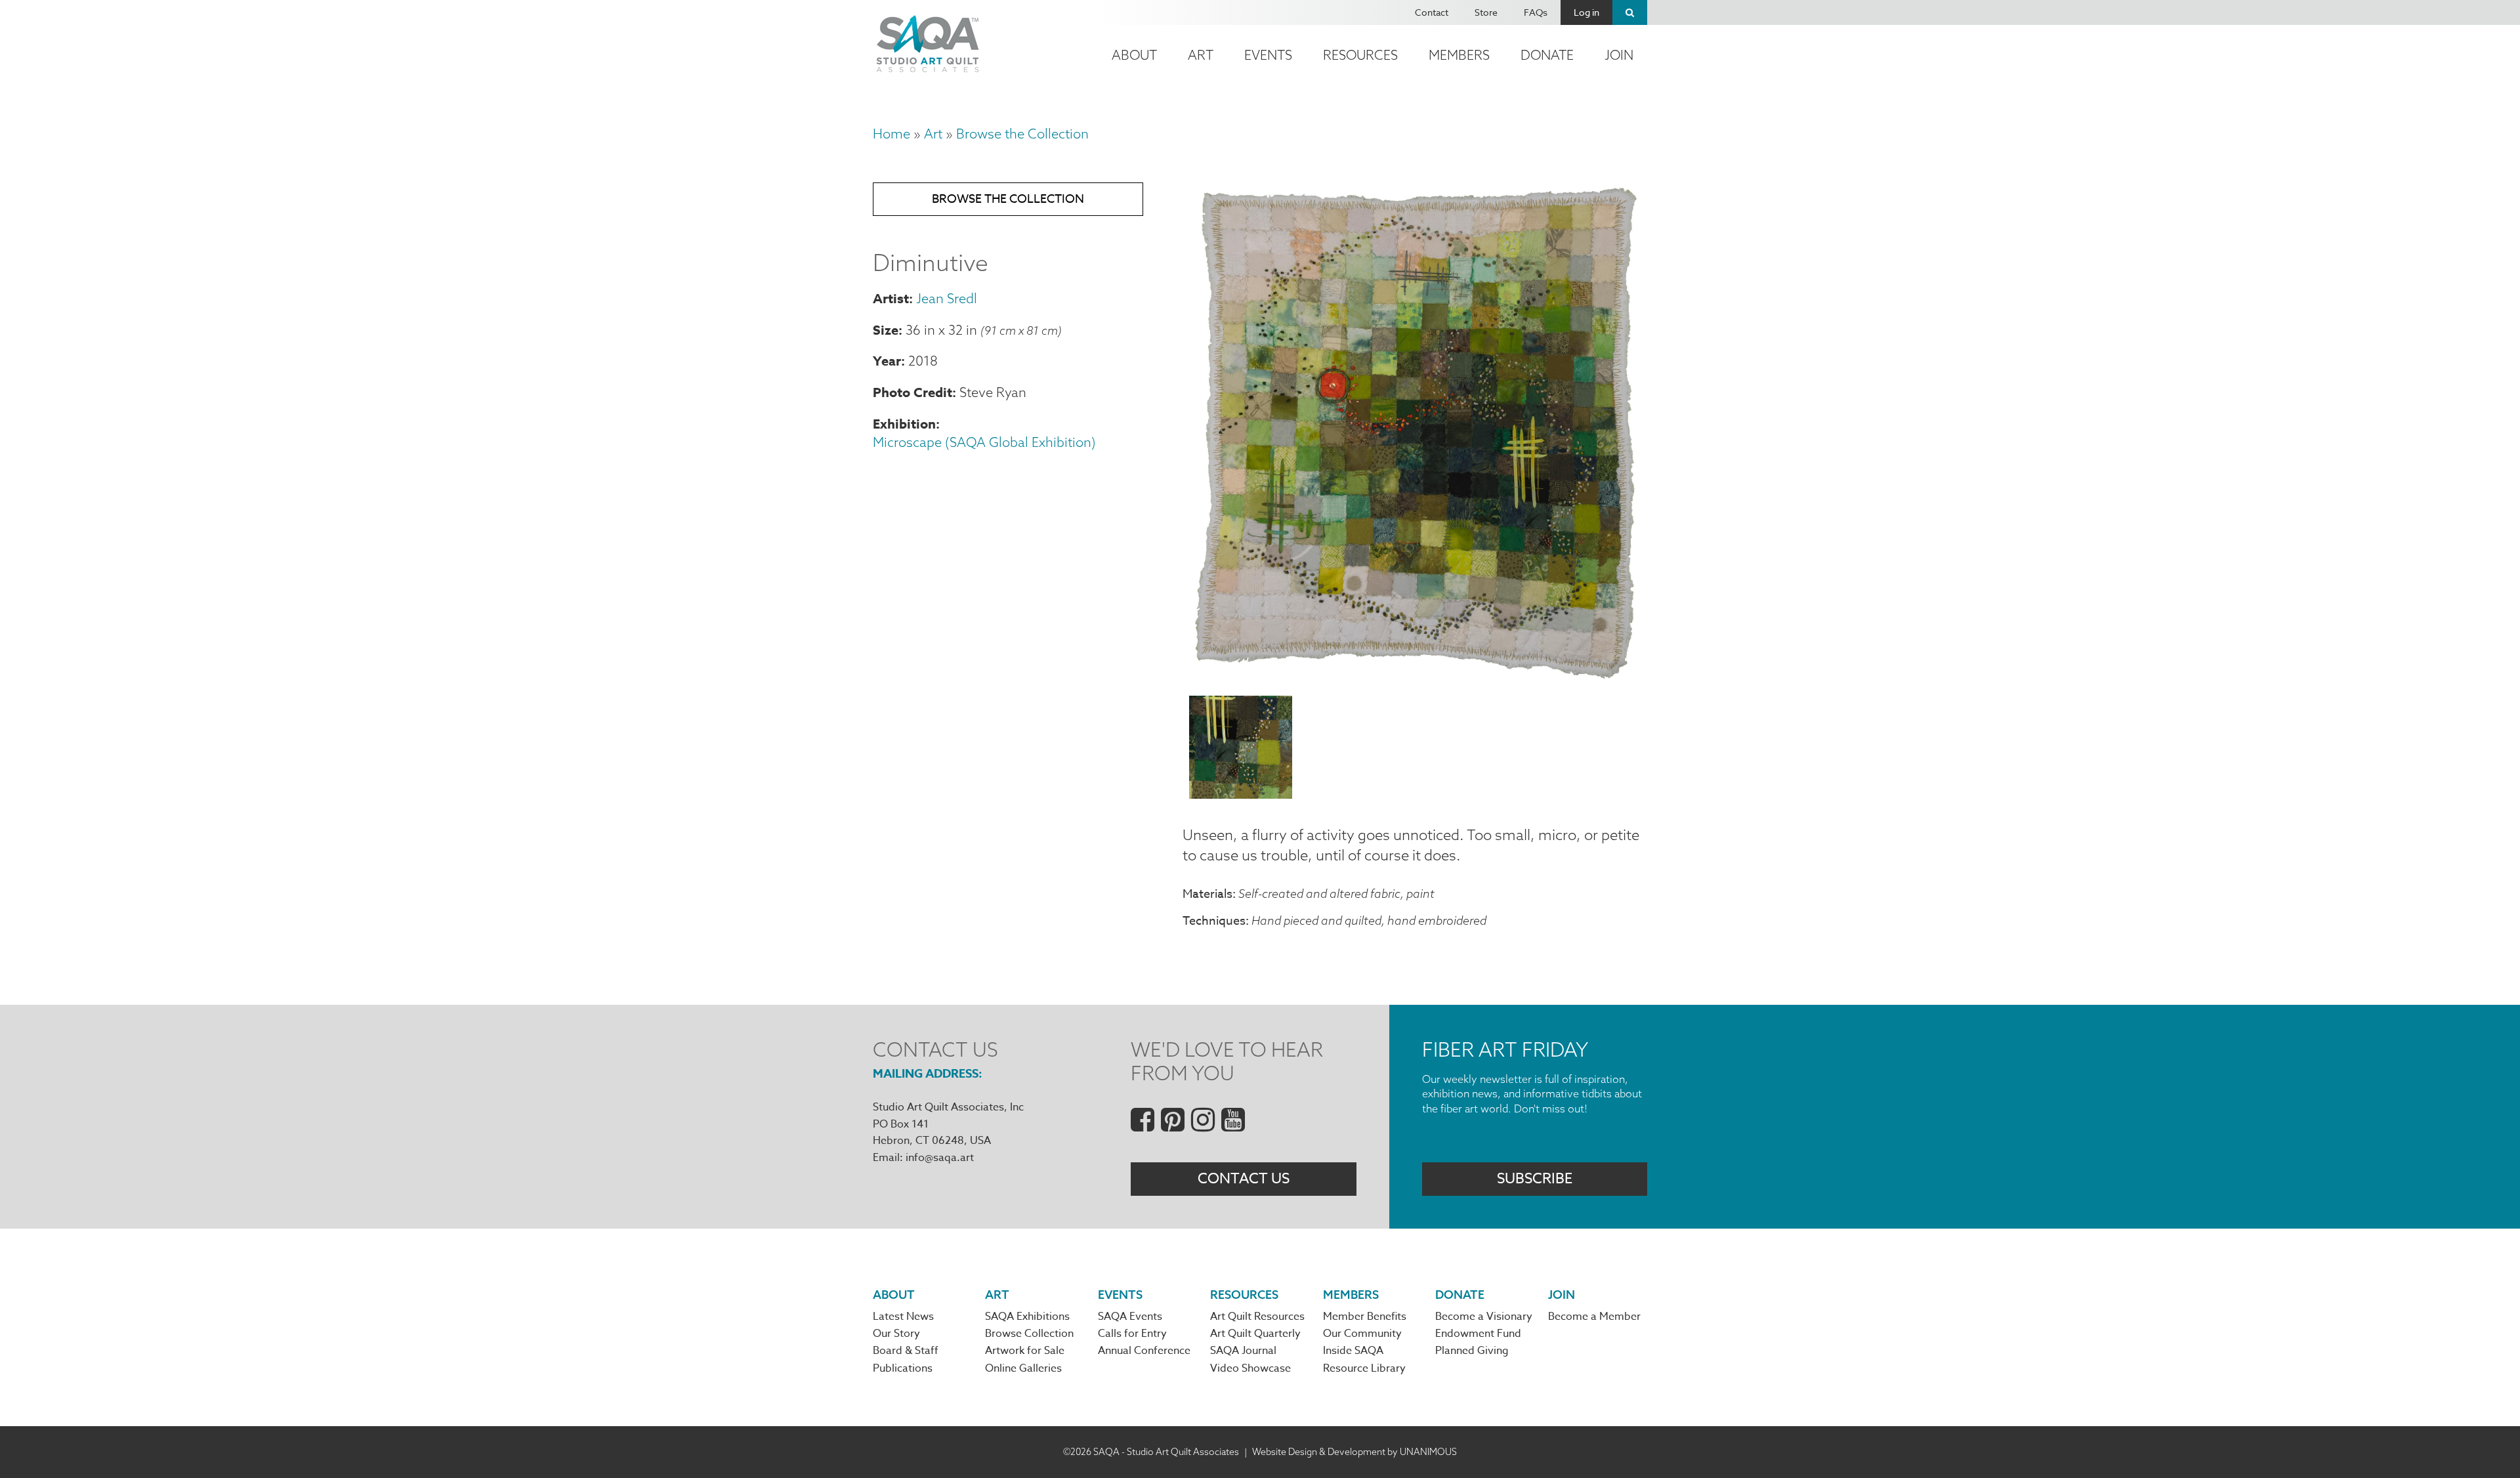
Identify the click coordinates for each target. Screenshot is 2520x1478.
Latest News (903, 1317)
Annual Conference (1144, 1351)
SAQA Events (1130, 1317)
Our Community (1362, 1334)
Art (1201, 55)
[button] (1415, 677)
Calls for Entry (1132, 1334)
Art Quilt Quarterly (1255, 1334)
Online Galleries (1023, 1368)
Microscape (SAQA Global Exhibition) (984, 442)
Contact (1432, 12)
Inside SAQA (1353, 1351)
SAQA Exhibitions (1027, 1317)
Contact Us (1244, 1179)
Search (1630, 12)
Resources (1360, 55)
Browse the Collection (1022, 134)
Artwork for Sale (1025, 1351)
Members (1459, 55)
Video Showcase (1250, 1368)
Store (1486, 12)
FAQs (1536, 12)
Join (1619, 55)
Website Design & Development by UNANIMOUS (1354, 1452)
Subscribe (1535, 1179)
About (1134, 55)
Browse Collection (1029, 1334)
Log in (1586, 12)
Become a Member (1594, 1317)
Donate (1547, 55)
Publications (903, 1368)
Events (1268, 55)
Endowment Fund (1478, 1334)
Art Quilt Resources (1257, 1317)
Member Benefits (1365, 1317)
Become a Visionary (1484, 1317)
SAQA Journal (1243, 1351)
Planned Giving (1472, 1351)
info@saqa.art (940, 1158)
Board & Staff (906, 1351)
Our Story (896, 1334)
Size (886, 330)
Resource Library (1364, 1368)
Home (892, 134)
